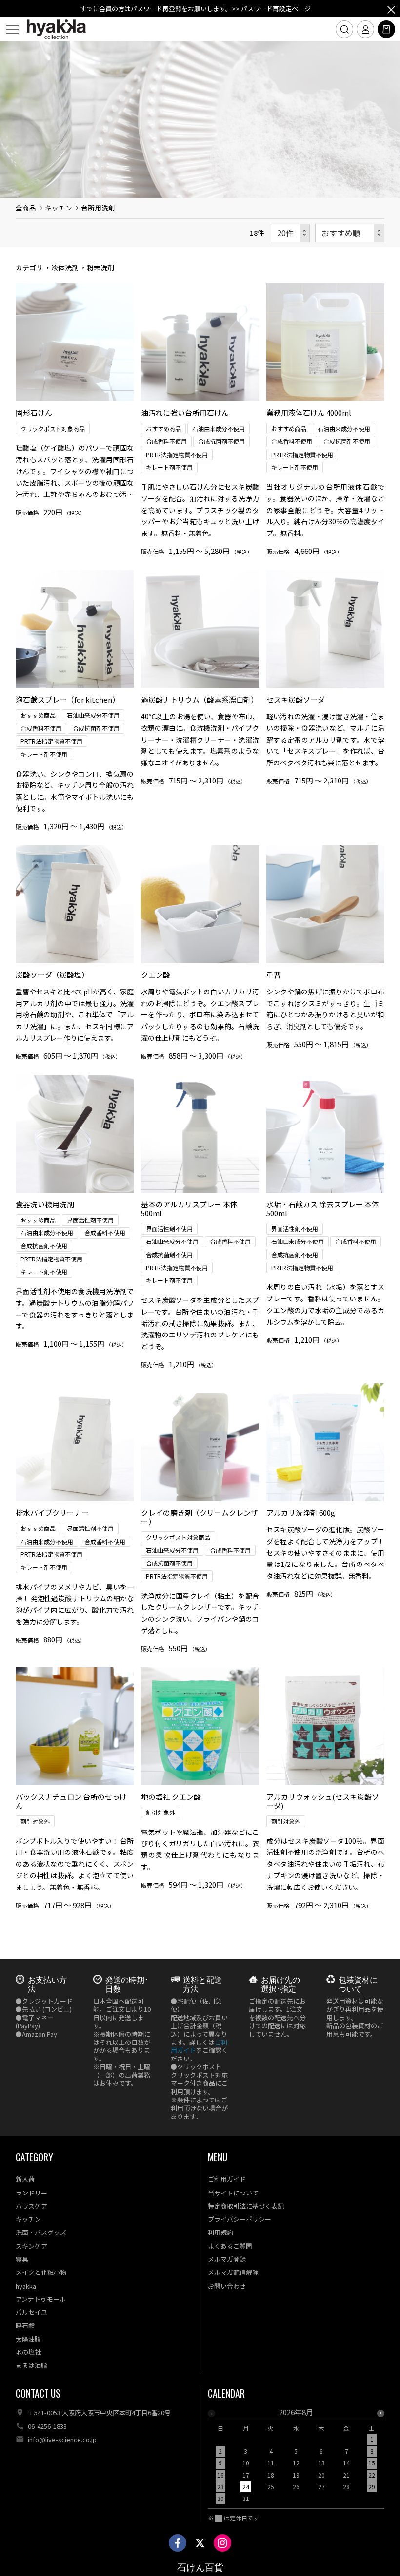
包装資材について (358, 1984)
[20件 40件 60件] (290, 233)
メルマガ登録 (227, 2259)
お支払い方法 (47, 1984)
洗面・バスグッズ (41, 2232)
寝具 (22, 2259)
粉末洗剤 (100, 267)
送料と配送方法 (202, 1984)
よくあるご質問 (230, 2246)
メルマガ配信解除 (233, 2272)
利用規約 (220, 2232)
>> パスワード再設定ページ (271, 9)
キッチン (59, 208)
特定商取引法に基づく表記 (246, 2206)
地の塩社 (28, 2352)
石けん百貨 (200, 2567)
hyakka (26, 2286)
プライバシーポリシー (240, 2219)
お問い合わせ (227, 2286)
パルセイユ (31, 2312)
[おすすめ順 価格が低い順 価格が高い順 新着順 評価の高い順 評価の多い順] (350, 233)
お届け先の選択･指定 (280, 1984)
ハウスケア (31, 2206)
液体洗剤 (65, 267)
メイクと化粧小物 (41, 2272)
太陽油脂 (28, 2339)
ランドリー (31, 2193)
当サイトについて (233, 2193)
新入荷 (25, 2179)
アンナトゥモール (41, 2299)
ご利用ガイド (227, 2179)
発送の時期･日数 (127, 1984)
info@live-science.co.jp (62, 2439)
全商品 (26, 208)
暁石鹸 (25, 2325)
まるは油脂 (31, 2365)
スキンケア (31, 2246)
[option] (296, 2458)
